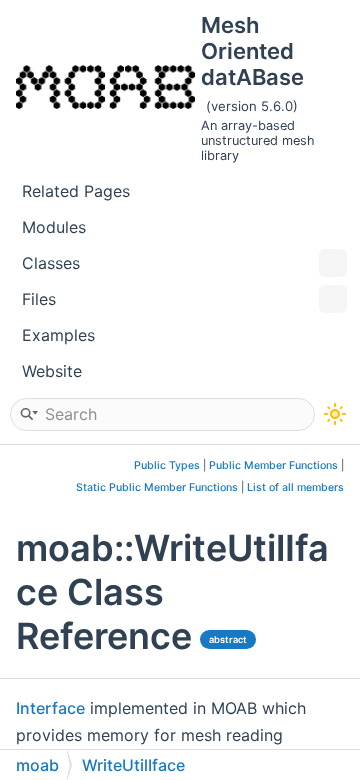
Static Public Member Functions (157, 487)
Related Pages (76, 191)
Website (52, 371)
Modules (54, 227)
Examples (58, 335)
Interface (50, 708)
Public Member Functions (273, 465)
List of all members (295, 487)
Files (39, 299)
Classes (51, 263)
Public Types (167, 465)
